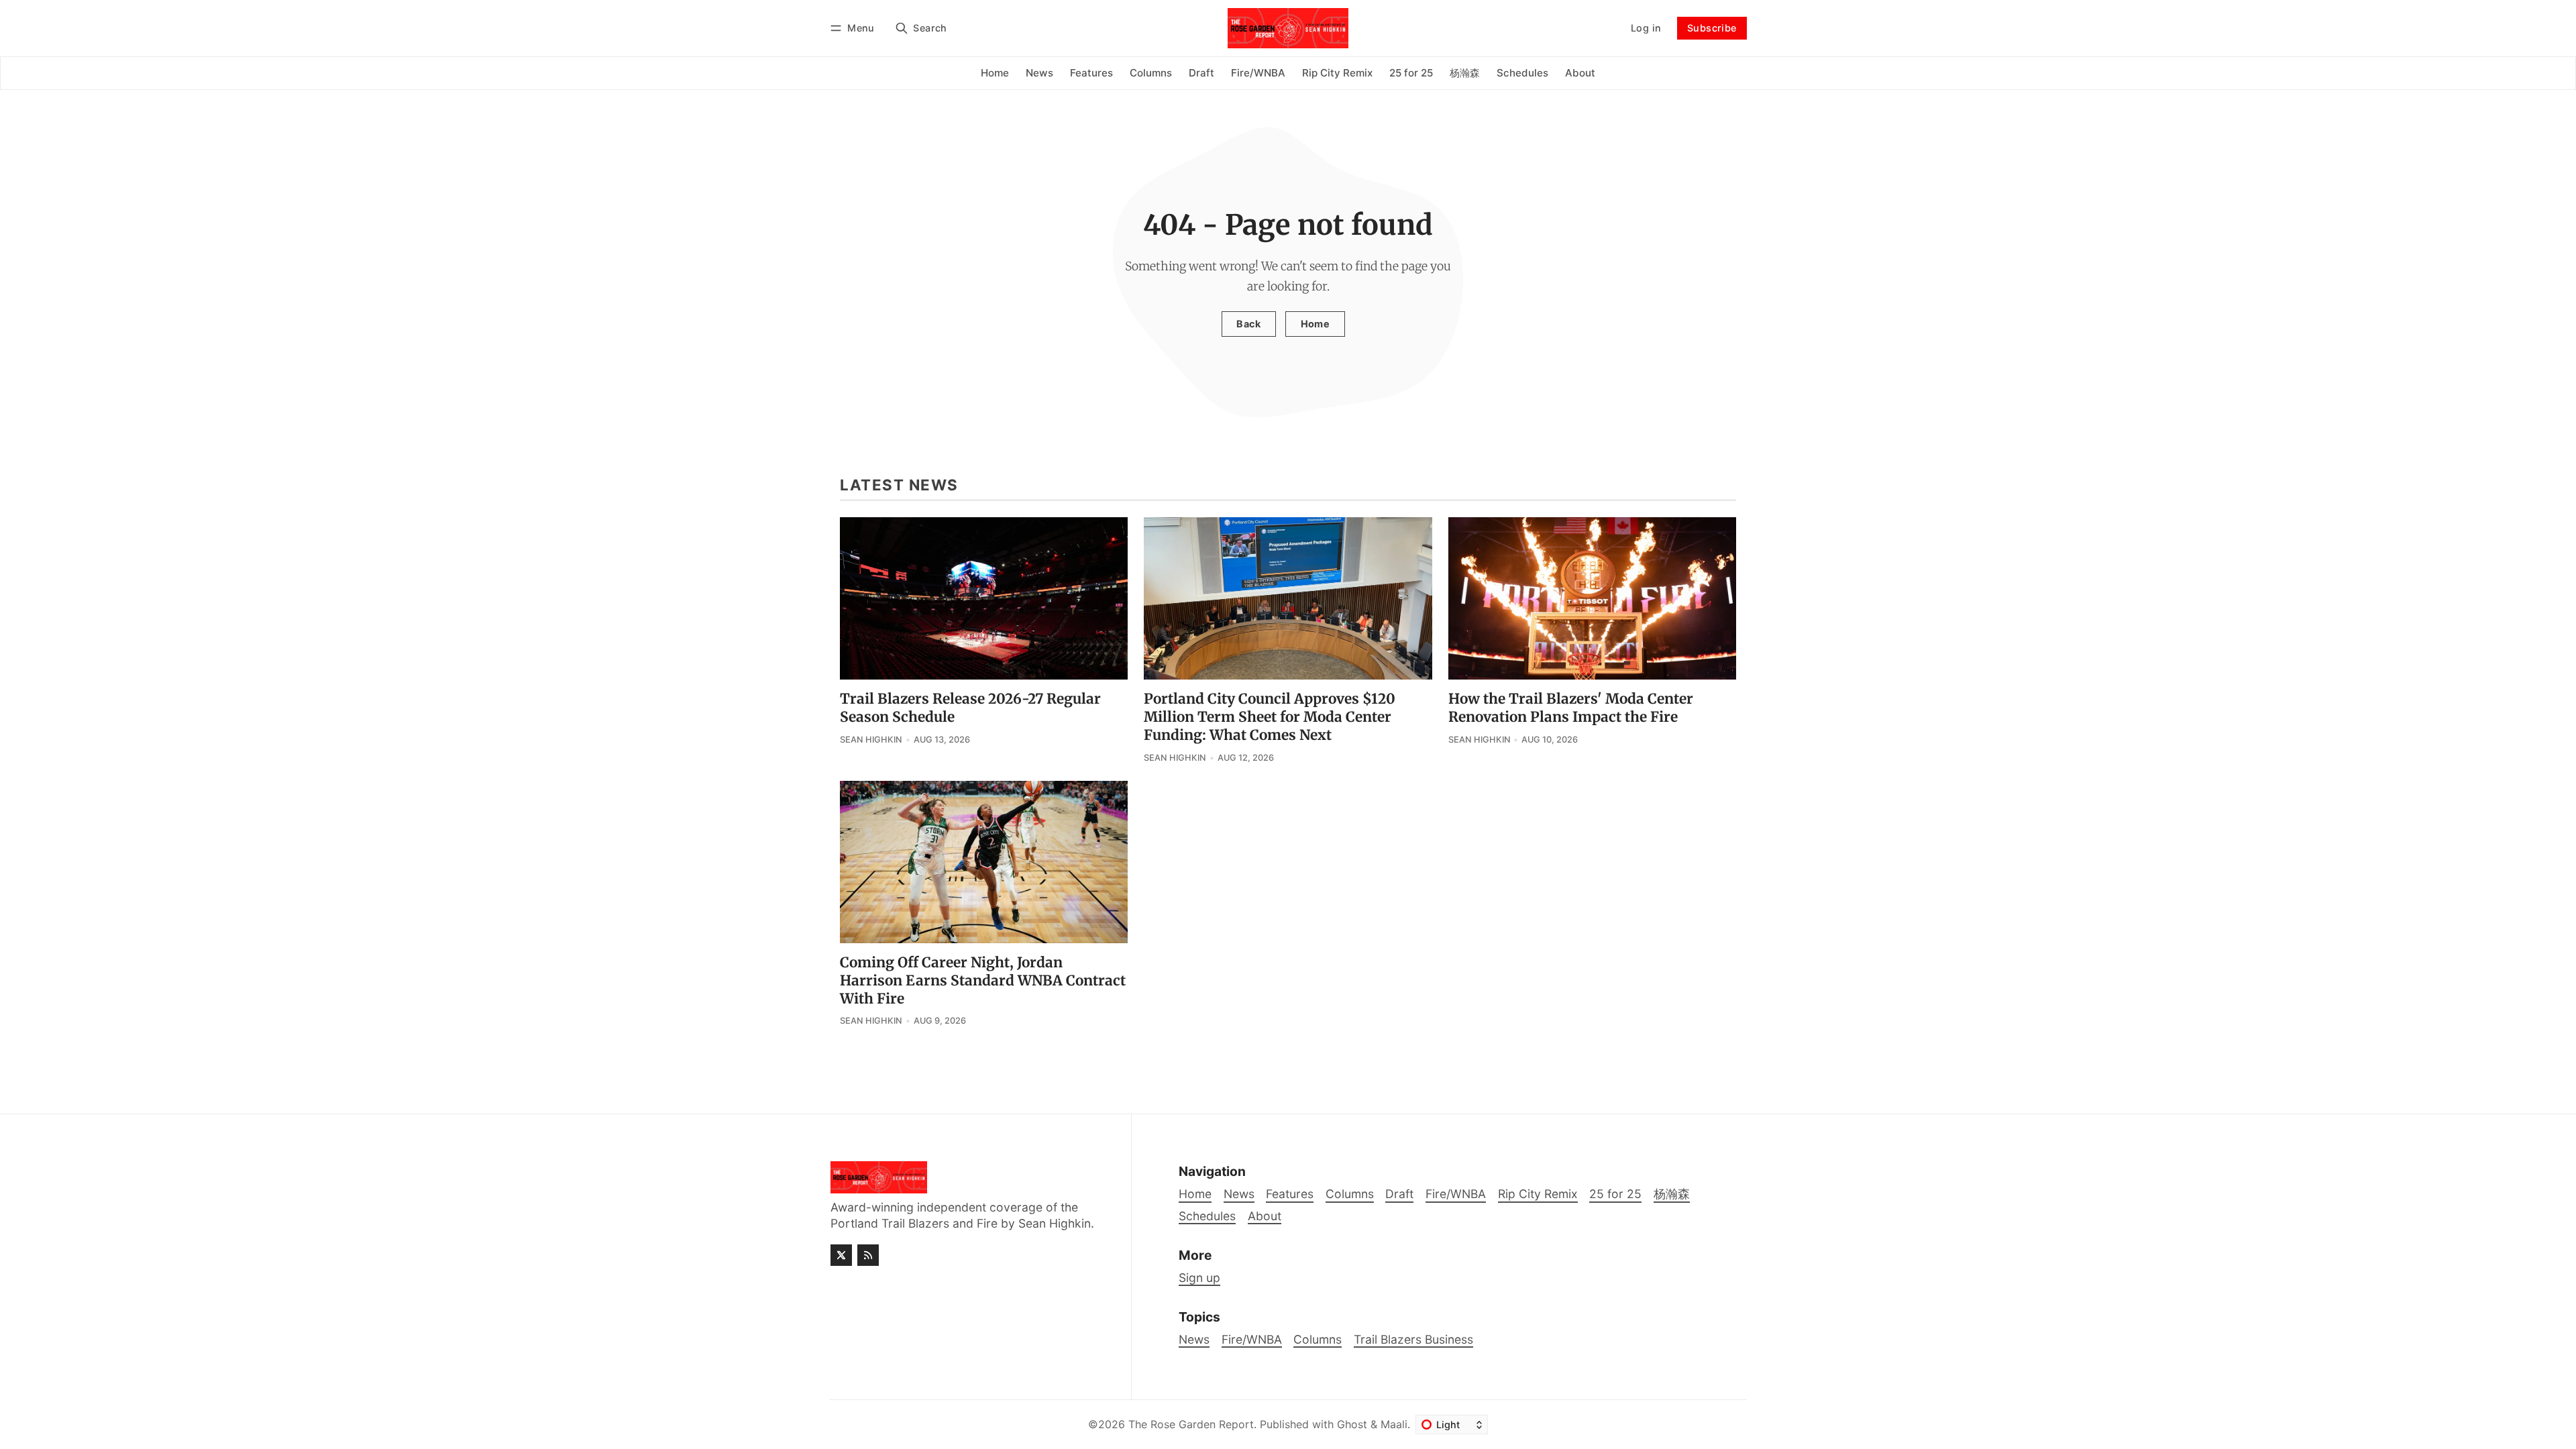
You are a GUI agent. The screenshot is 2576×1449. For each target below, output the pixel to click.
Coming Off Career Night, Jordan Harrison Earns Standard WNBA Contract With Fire (983, 981)
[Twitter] (841, 1255)
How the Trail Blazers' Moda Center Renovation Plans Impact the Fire (1571, 708)
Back (1248, 324)
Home (1316, 324)
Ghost (1352, 1424)
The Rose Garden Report (1191, 1424)
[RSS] (868, 1255)
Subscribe (1712, 28)
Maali (1394, 1424)
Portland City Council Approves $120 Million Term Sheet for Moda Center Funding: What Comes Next (1270, 717)
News (1194, 1339)
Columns (1318, 1339)
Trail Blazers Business (1413, 1339)
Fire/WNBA (1252, 1339)
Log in (1646, 28)
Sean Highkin (871, 740)
